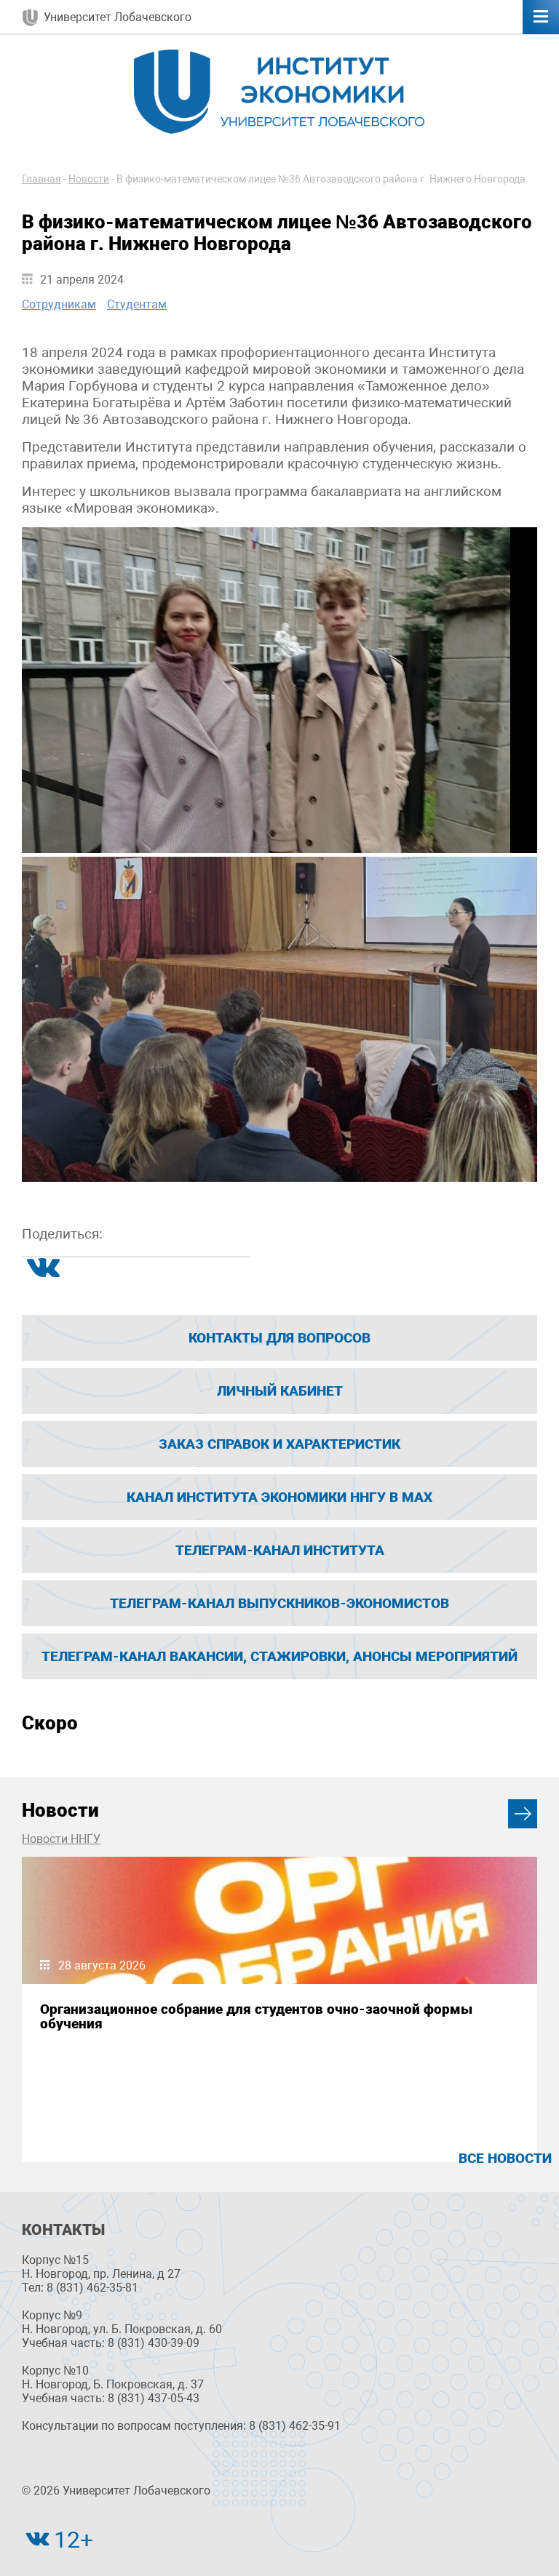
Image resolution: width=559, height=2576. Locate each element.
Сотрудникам (59, 304)
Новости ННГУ (61, 1839)
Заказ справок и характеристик (279, 1444)
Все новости (505, 2158)
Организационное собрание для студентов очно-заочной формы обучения (256, 2016)
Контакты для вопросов (279, 1338)
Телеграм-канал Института (280, 1550)
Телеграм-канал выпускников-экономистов (279, 1603)
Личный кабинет (280, 1391)
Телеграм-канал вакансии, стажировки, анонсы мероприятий (279, 1656)
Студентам (137, 304)
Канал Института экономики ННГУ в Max (279, 1497)
